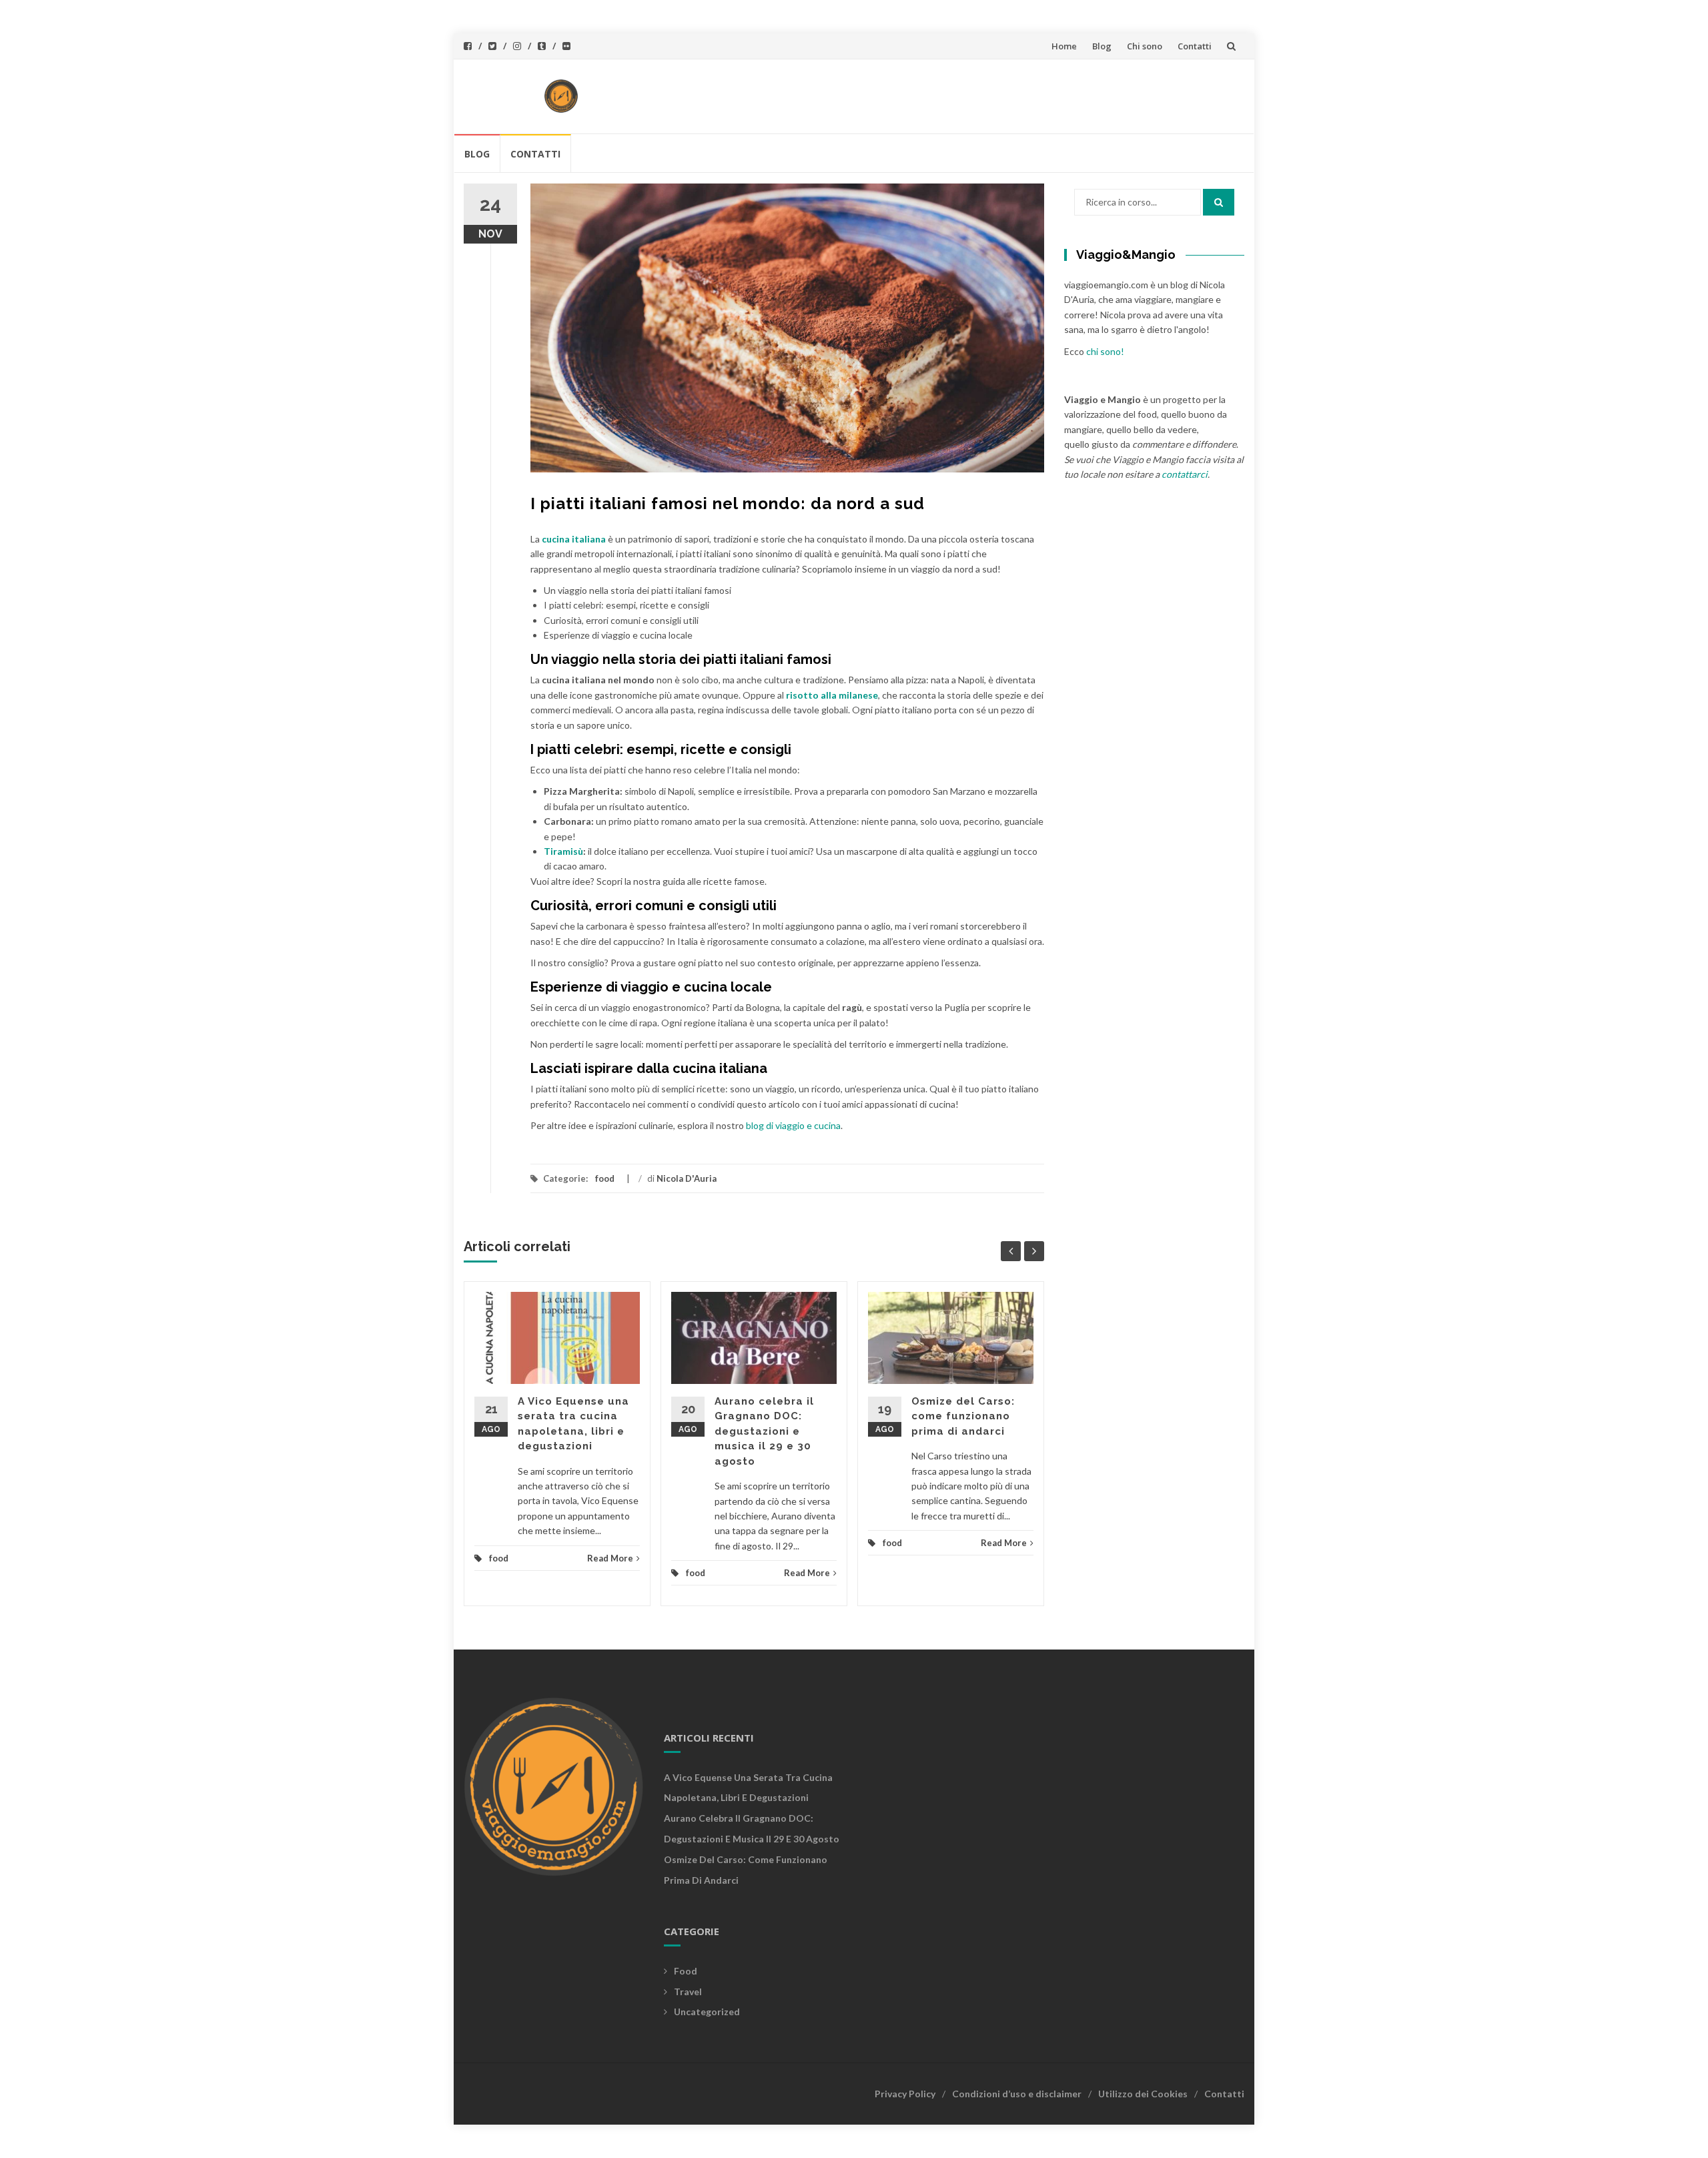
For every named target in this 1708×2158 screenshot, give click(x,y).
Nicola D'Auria (687, 1178)
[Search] (1219, 202)
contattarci (1185, 474)
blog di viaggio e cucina (793, 1125)
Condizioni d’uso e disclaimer (1017, 2094)
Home (1064, 46)
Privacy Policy (905, 2094)
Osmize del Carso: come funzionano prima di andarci (963, 1416)
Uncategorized (707, 2012)
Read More (610, 1558)
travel (688, 1992)
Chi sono (1145, 46)
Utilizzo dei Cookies (1143, 2094)
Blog (1102, 46)
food (605, 1178)
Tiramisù (563, 851)
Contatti (1195, 46)
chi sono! (1105, 351)
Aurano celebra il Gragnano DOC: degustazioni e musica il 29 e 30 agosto (764, 1431)
